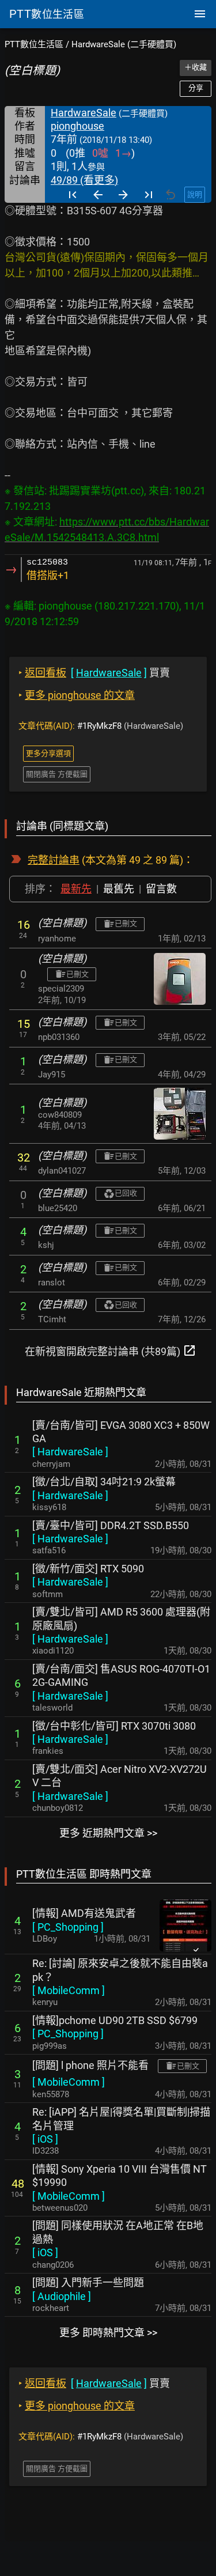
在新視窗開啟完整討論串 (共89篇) (111, 1351)
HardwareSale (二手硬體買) (124, 44)
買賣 (94, 673)
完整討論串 (54, 860)
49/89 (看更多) (84, 180)
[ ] (70, 1452)
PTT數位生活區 (34, 44)
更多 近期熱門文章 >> (108, 1833)
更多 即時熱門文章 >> (108, 2333)
